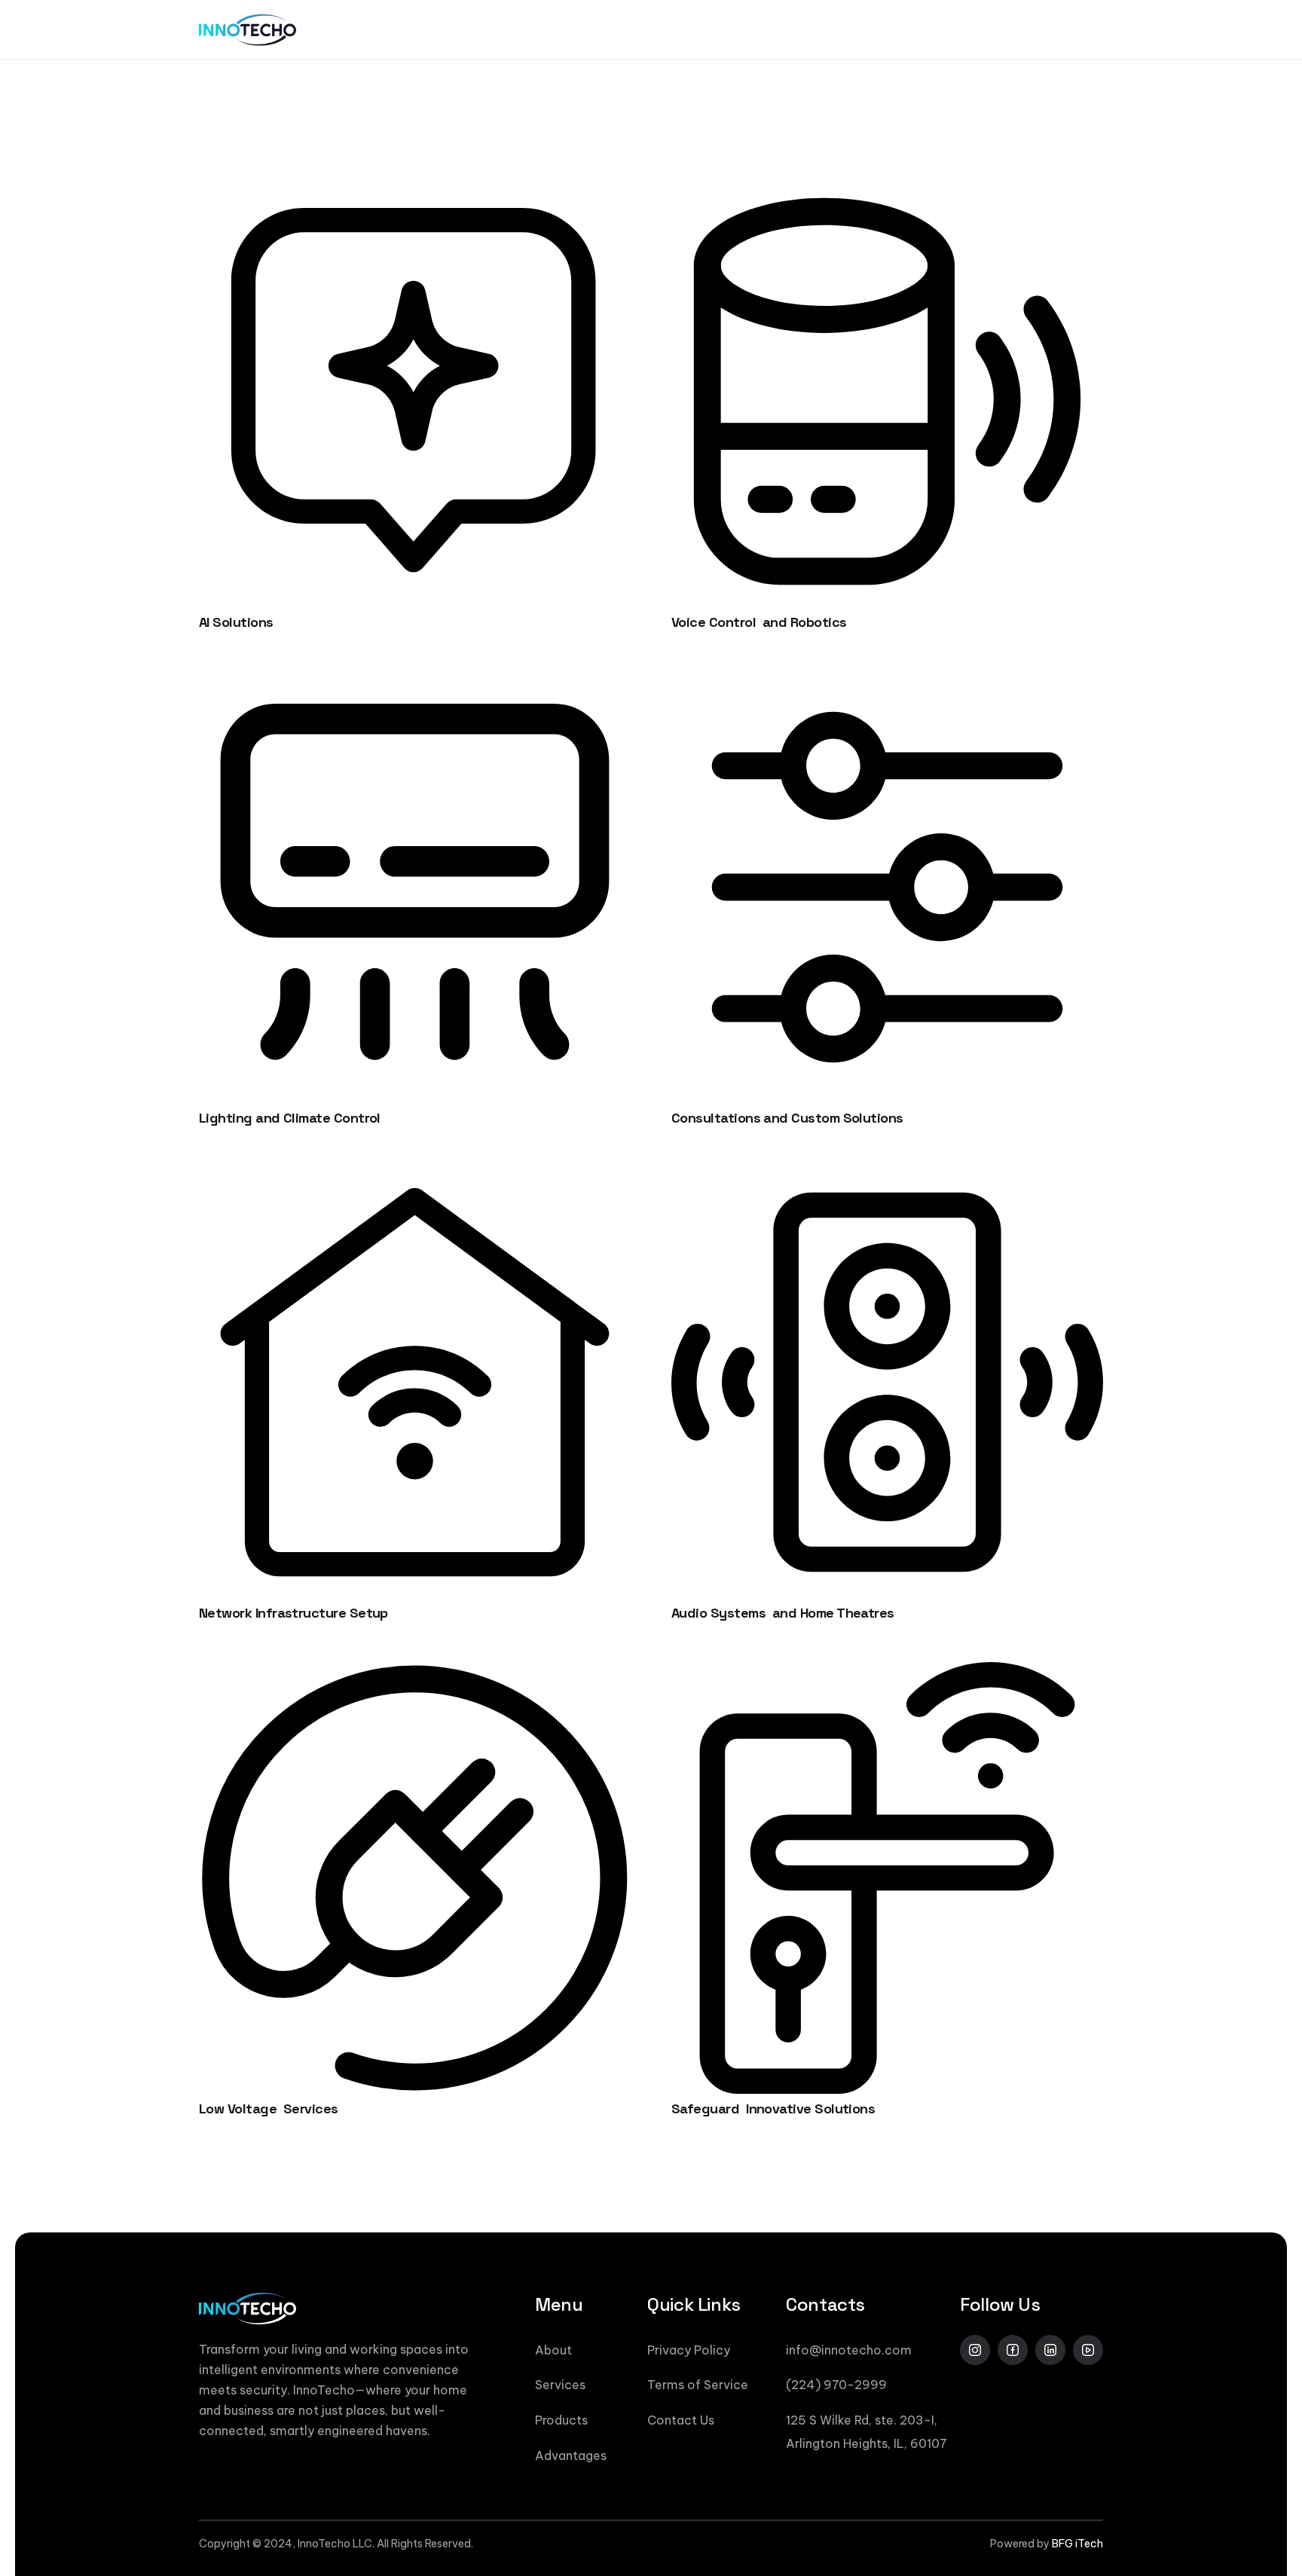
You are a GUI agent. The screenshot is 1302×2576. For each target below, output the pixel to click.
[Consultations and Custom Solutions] (887, 682)
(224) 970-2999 (836, 2385)
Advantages (571, 2455)
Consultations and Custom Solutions (787, 1118)
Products (561, 2420)
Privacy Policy (689, 2350)
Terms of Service (698, 2385)
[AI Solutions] (415, 186)
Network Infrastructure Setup (293, 1613)
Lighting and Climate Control (290, 1118)
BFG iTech (1077, 2544)
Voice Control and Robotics (759, 622)
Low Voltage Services (269, 2108)
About (553, 2350)
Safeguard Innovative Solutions (773, 2108)
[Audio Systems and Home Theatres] (887, 1177)
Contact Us (681, 2420)
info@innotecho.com (849, 2350)
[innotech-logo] (248, 30)
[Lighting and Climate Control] (415, 682)
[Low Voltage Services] (415, 1673)
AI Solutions (236, 622)
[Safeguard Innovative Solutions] (887, 1673)
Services (560, 2385)
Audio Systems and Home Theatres (783, 1613)
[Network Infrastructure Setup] (415, 1177)
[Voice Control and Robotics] (887, 186)
